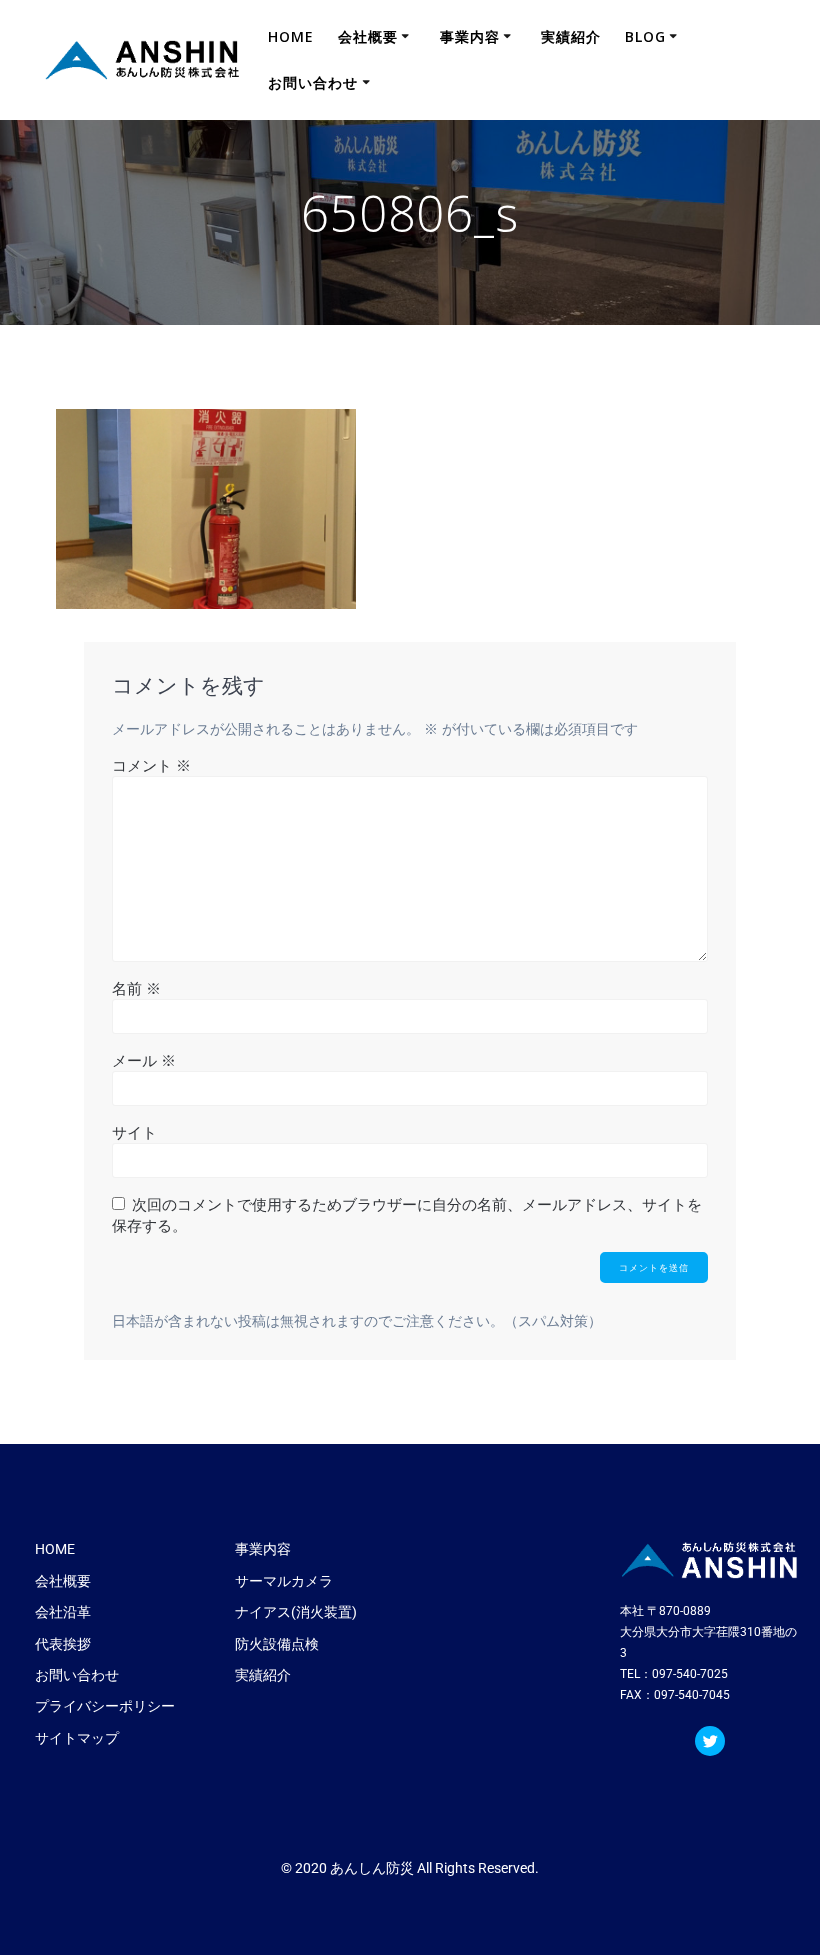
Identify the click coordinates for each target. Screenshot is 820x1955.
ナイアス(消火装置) (296, 1612)
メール (144, 1060)
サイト (134, 1132)
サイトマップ (77, 1738)
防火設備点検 (277, 1644)
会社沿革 (63, 1612)
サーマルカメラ (284, 1581)
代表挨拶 (63, 1644)
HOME (291, 36)
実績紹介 (571, 36)
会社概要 (368, 36)
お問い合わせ (313, 82)
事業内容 (470, 36)
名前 (136, 988)
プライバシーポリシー (105, 1706)
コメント (151, 765)
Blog (645, 36)
